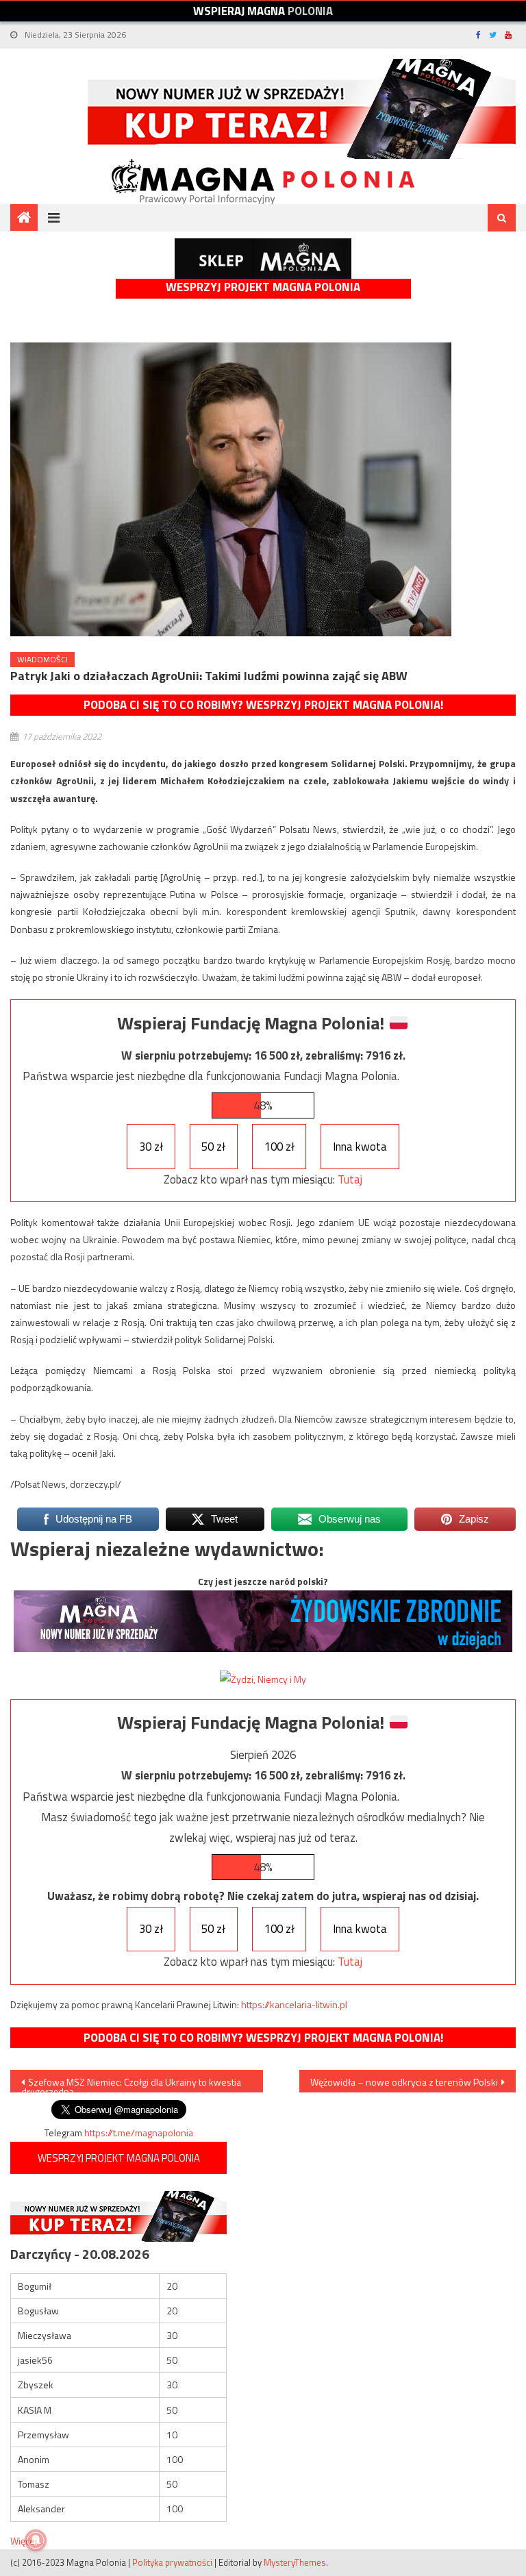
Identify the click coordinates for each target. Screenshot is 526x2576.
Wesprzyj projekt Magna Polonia (263, 287)
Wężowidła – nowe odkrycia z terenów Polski (404, 2082)
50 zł (213, 1147)
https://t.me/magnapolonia (139, 2133)
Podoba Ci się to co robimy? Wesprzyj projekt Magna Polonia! (263, 705)
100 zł (279, 1147)
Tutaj (350, 1179)
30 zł (151, 1147)
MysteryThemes (295, 2562)
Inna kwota (360, 1147)
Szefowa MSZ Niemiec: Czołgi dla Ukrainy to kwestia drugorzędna (131, 2084)
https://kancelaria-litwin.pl (294, 2004)
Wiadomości (42, 659)
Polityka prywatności (172, 2562)
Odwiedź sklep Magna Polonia (263, 259)
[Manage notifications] (36, 2540)
